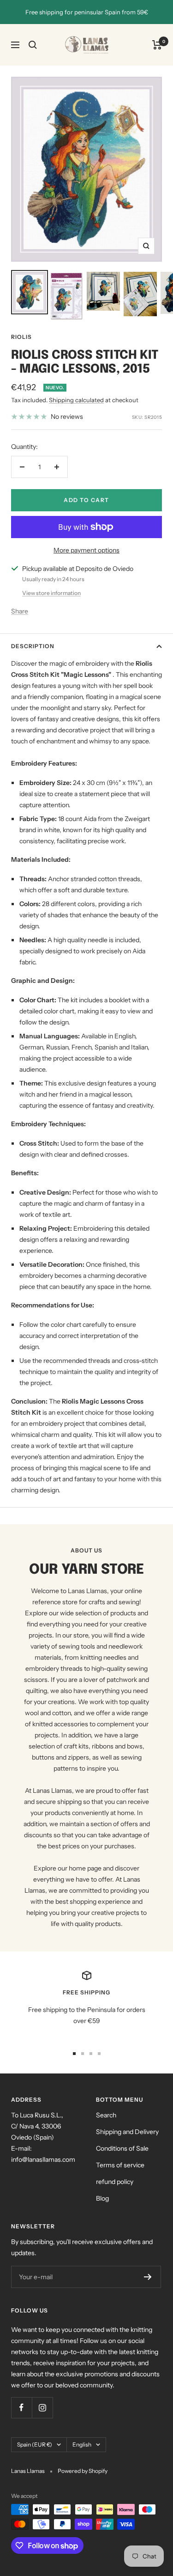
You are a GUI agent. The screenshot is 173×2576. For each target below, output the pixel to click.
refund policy (115, 2182)
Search (106, 2115)
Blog (102, 2198)
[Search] (33, 45)
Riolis (21, 337)
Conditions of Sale (122, 2148)
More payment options (86, 550)
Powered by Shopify (83, 2471)
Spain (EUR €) (35, 2444)
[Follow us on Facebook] (21, 2407)
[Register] (148, 2277)
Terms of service (120, 2165)
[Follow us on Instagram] (42, 2407)
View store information (51, 593)
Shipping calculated (76, 400)
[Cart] (157, 45)
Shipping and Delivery (127, 2132)
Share (20, 611)
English (82, 2444)
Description (33, 646)
